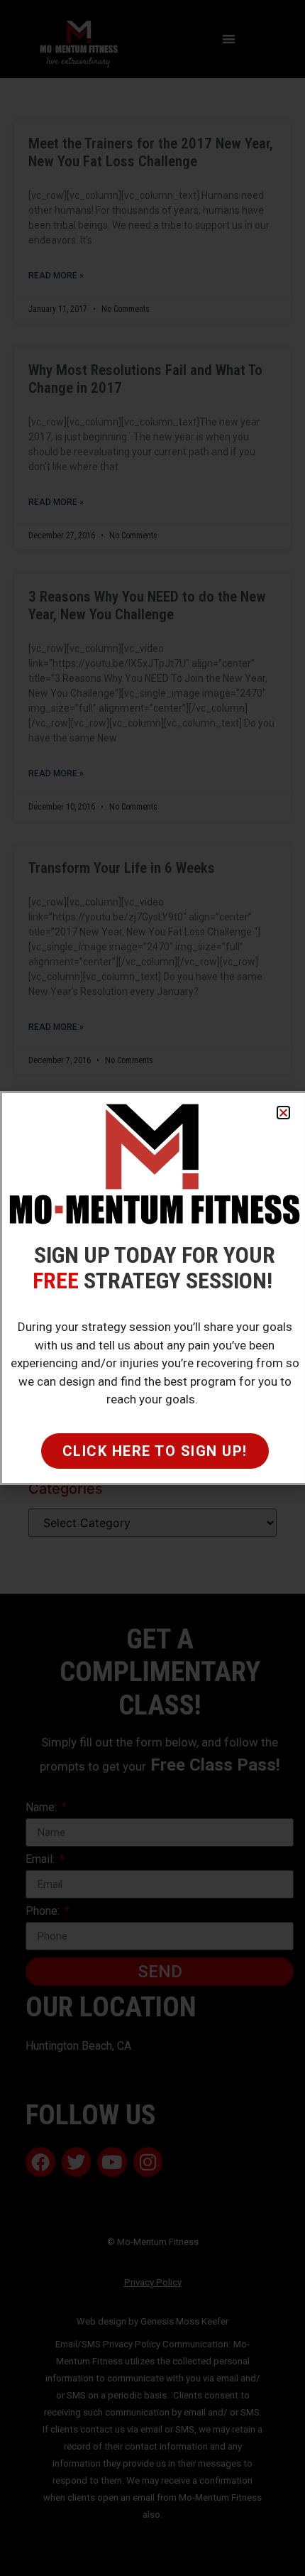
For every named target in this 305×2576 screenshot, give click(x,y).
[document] (152, 1288)
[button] (283, 1113)
